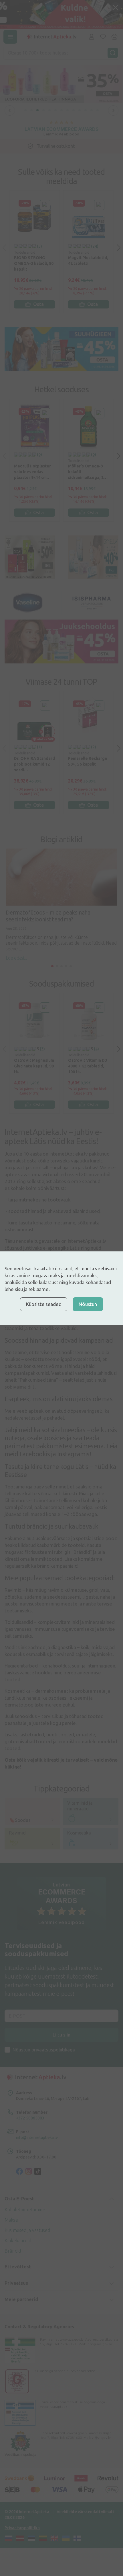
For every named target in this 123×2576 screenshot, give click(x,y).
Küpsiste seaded (44, 1304)
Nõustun (88, 1304)
